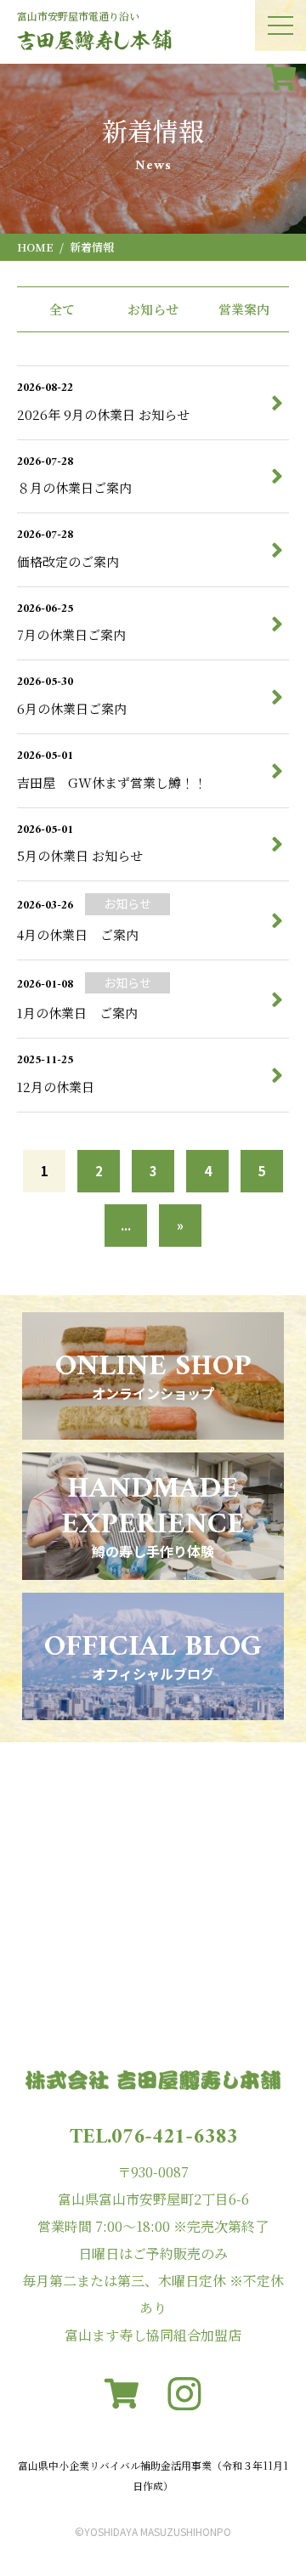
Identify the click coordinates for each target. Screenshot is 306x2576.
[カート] (280, 76)
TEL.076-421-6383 (153, 2137)
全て (62, 309)
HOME (35, 247)
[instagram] (184, 2394)
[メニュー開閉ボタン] (280, 25)
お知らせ (153, 309)
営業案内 (244, 309)
